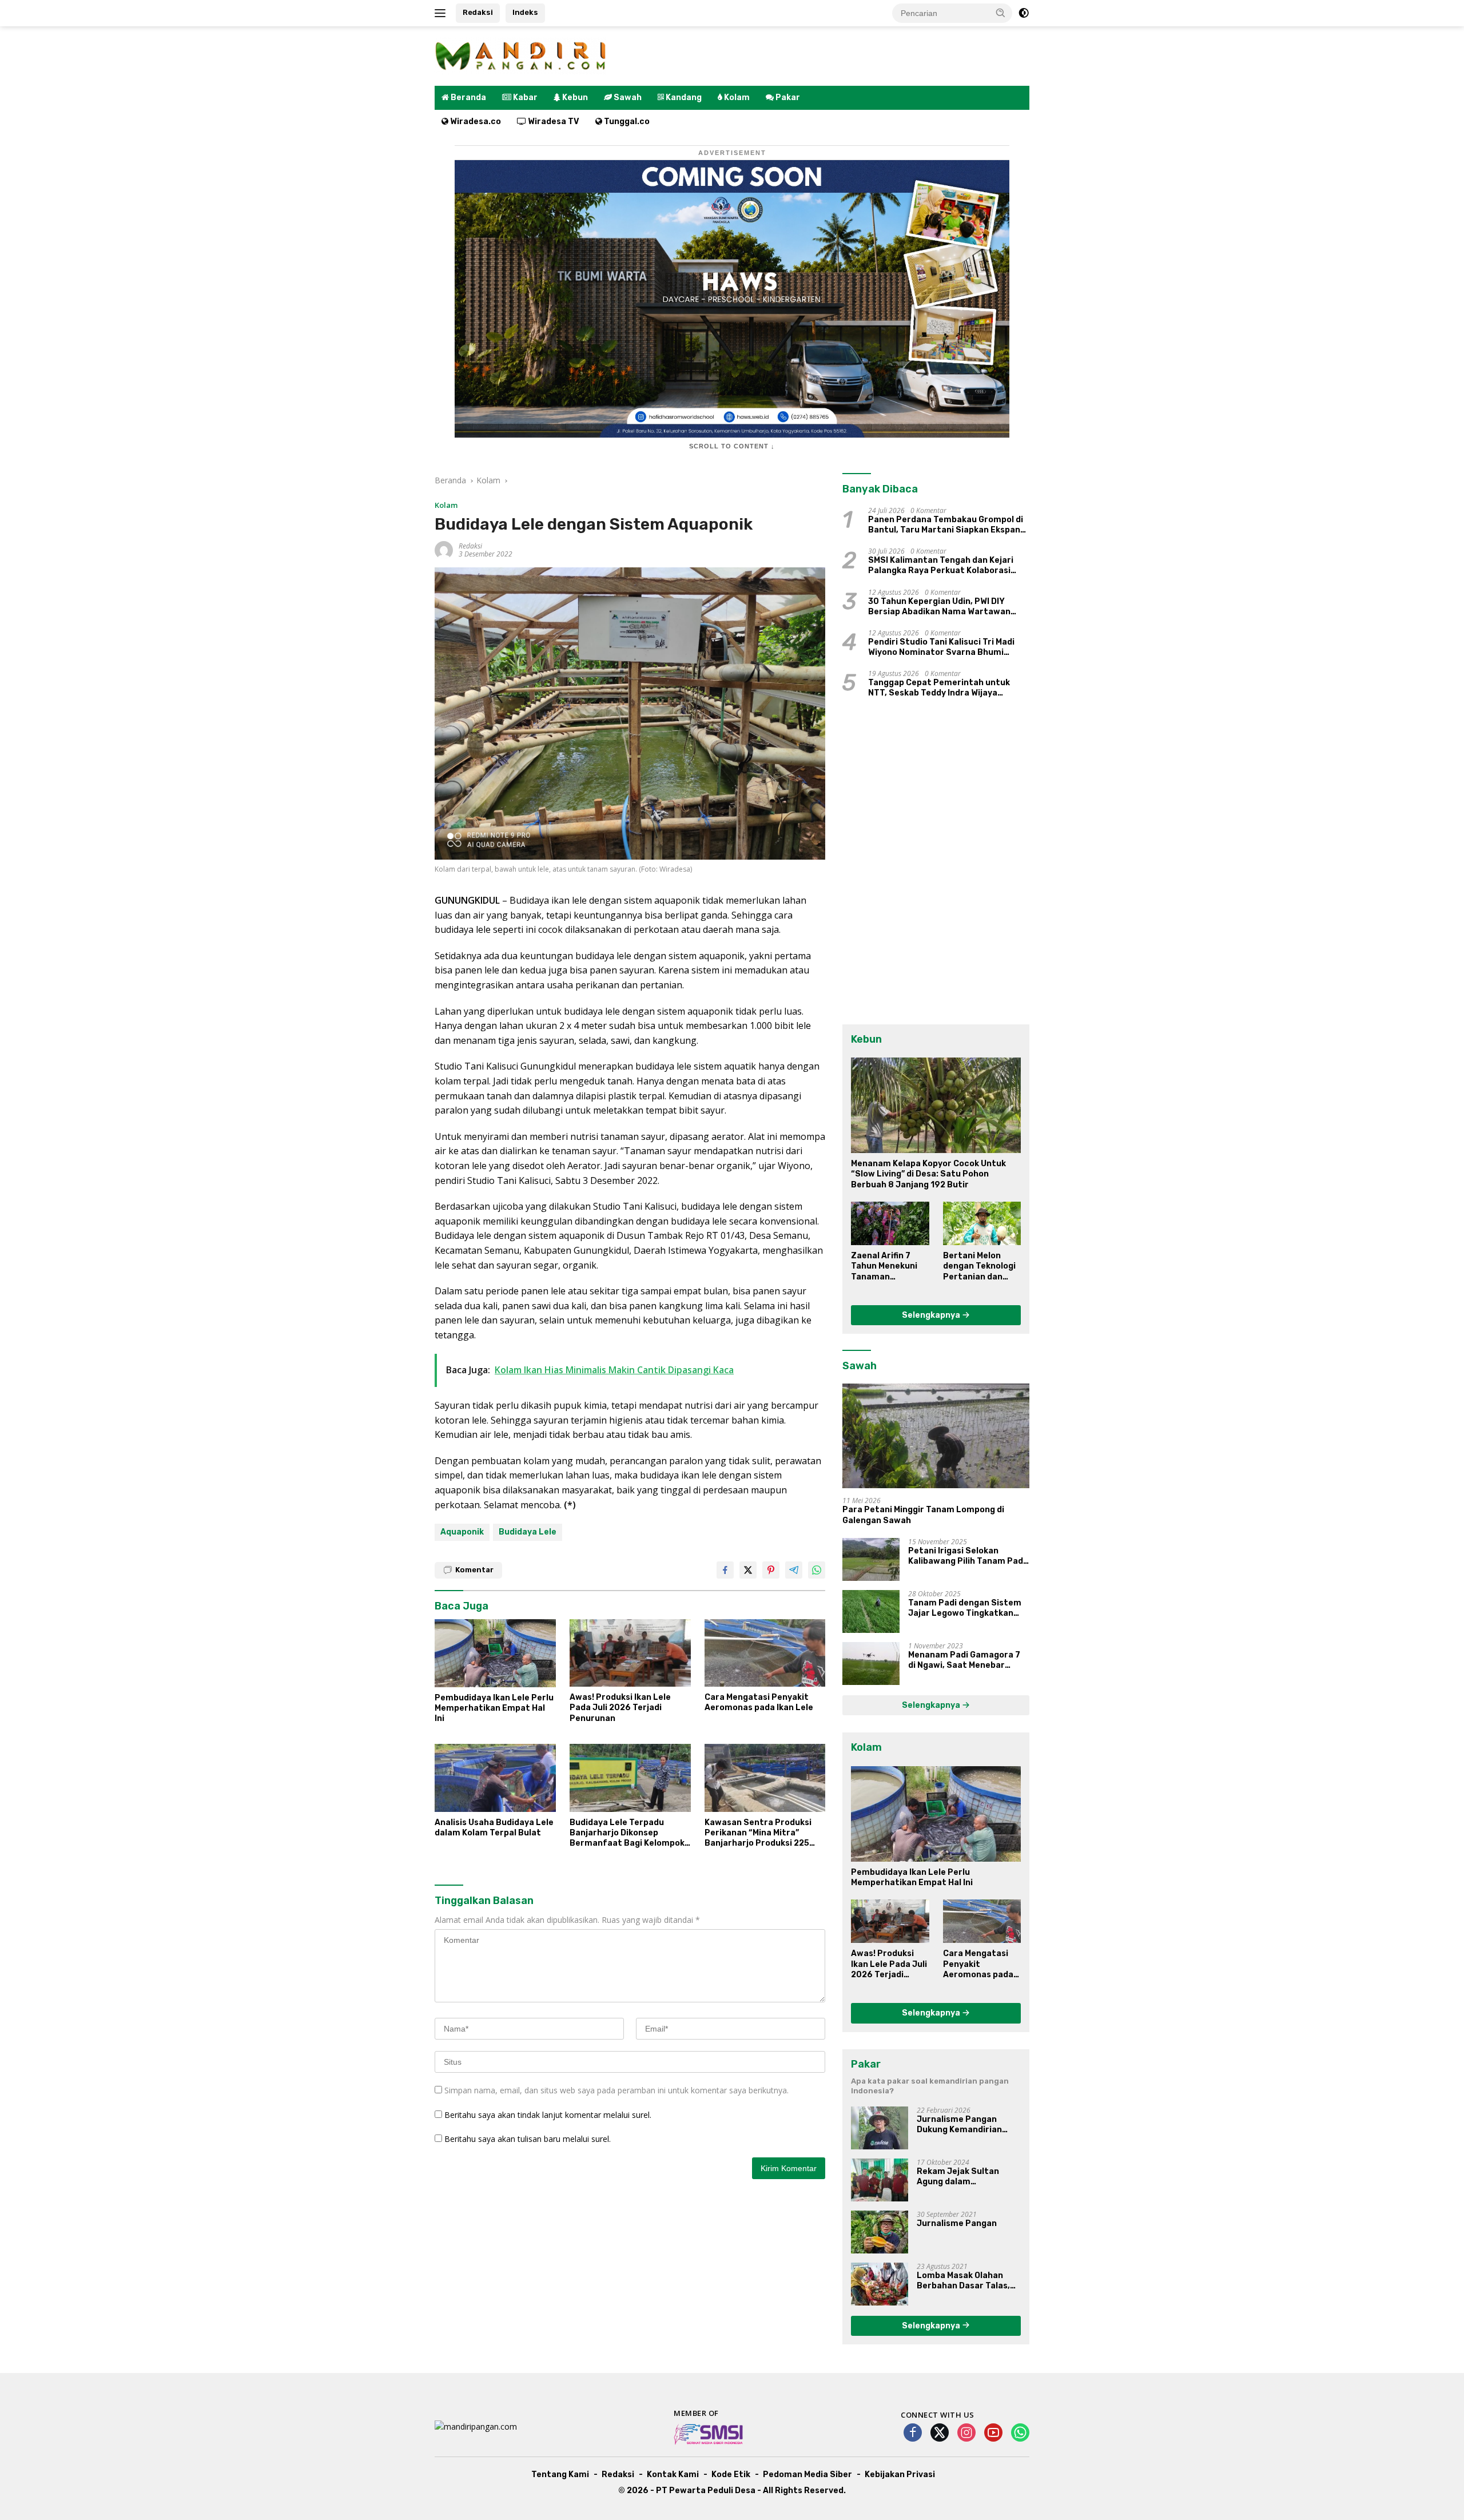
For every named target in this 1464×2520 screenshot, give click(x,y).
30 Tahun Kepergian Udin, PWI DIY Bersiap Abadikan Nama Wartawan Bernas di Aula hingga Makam (939, 607)
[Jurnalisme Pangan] (880, 2232)
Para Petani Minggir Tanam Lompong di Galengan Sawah (923, 1515)
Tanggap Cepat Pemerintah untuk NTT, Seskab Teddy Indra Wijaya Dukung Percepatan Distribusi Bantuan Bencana (939, 688)
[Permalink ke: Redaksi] (444, 549)
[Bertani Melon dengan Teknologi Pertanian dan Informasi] (982, 1223)
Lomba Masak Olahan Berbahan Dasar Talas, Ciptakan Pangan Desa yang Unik (963, 2281)
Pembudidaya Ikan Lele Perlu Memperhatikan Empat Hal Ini (494, 1708)
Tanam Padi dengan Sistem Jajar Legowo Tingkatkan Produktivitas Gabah (965, 1608)
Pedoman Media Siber (807, 2475)
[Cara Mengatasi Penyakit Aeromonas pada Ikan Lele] (765, 1653)
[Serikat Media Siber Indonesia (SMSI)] (709, 2434)
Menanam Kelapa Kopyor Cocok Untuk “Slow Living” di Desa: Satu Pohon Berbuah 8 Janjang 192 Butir (928, 1174)
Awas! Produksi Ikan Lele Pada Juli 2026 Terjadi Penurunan (620, 1708)
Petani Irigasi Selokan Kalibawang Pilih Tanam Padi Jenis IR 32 (967, 1556)
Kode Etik (731, 2475)
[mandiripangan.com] (520, 55)
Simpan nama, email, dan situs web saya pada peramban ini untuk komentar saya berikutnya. (616, 2090)
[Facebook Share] (725, 1570)
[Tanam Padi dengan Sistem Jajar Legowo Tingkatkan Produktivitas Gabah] (871, 1611)
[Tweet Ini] (748, 1570)
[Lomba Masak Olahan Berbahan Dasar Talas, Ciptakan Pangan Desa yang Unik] (880, 2284)
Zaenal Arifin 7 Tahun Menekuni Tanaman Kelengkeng (884, 1267)
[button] (1001, 13)
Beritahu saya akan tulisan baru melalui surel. (528, 2139)
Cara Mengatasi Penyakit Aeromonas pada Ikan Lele (759, 1702)
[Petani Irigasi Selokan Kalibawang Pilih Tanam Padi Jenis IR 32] (871, 1559)
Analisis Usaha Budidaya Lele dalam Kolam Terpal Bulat (494, 1828)
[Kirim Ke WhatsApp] (817, 1570)
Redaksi (478, 12)
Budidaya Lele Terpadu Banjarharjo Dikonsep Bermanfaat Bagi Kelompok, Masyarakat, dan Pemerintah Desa (630, 1833)
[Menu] (442, 13)
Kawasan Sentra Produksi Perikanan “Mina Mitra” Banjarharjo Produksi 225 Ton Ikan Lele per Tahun (758, 1833)
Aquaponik (462, 1532)
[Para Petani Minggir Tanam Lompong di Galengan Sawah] (936, 1436)
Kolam (446, 505)
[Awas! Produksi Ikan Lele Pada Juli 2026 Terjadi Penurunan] (630, 1653)
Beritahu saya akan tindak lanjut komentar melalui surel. (548, 2115)
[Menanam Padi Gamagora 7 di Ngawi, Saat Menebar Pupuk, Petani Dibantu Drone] (871, 1664)
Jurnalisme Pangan (957, 2223)
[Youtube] (993, 2433)
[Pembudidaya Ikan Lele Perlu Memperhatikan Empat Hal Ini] (495, 1653)
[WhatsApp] (1020, 2433)
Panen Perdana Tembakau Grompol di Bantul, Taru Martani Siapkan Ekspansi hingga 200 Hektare (948, 525)
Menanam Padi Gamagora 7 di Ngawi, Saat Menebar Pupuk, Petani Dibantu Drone (968, 1660)
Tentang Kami (560, 2475)
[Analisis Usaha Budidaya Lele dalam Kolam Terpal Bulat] (495, 1778)
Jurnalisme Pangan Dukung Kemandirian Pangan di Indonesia (959, 2125)
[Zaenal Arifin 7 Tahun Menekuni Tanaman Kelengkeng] (890, 1223)
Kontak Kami (673, 2475)
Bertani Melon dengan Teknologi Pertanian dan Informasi (979, 1267)
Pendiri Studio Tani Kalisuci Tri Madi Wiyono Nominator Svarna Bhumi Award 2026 (941, 647)
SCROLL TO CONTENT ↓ (732, 446)
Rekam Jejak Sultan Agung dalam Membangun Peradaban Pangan (966, 2177)
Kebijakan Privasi (900, 2475)
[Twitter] (940, 2433)
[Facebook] (913, 2433)
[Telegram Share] (794, 1570)
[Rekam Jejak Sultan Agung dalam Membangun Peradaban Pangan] (880, 2180)
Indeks (525, 12)
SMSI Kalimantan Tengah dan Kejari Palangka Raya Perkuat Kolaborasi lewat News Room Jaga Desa (941, 566)
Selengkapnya (932, 1315)
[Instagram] (966, 2433)
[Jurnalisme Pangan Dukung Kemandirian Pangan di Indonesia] (880, 2128)
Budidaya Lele (528, 1532)
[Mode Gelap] (1024, 13)
